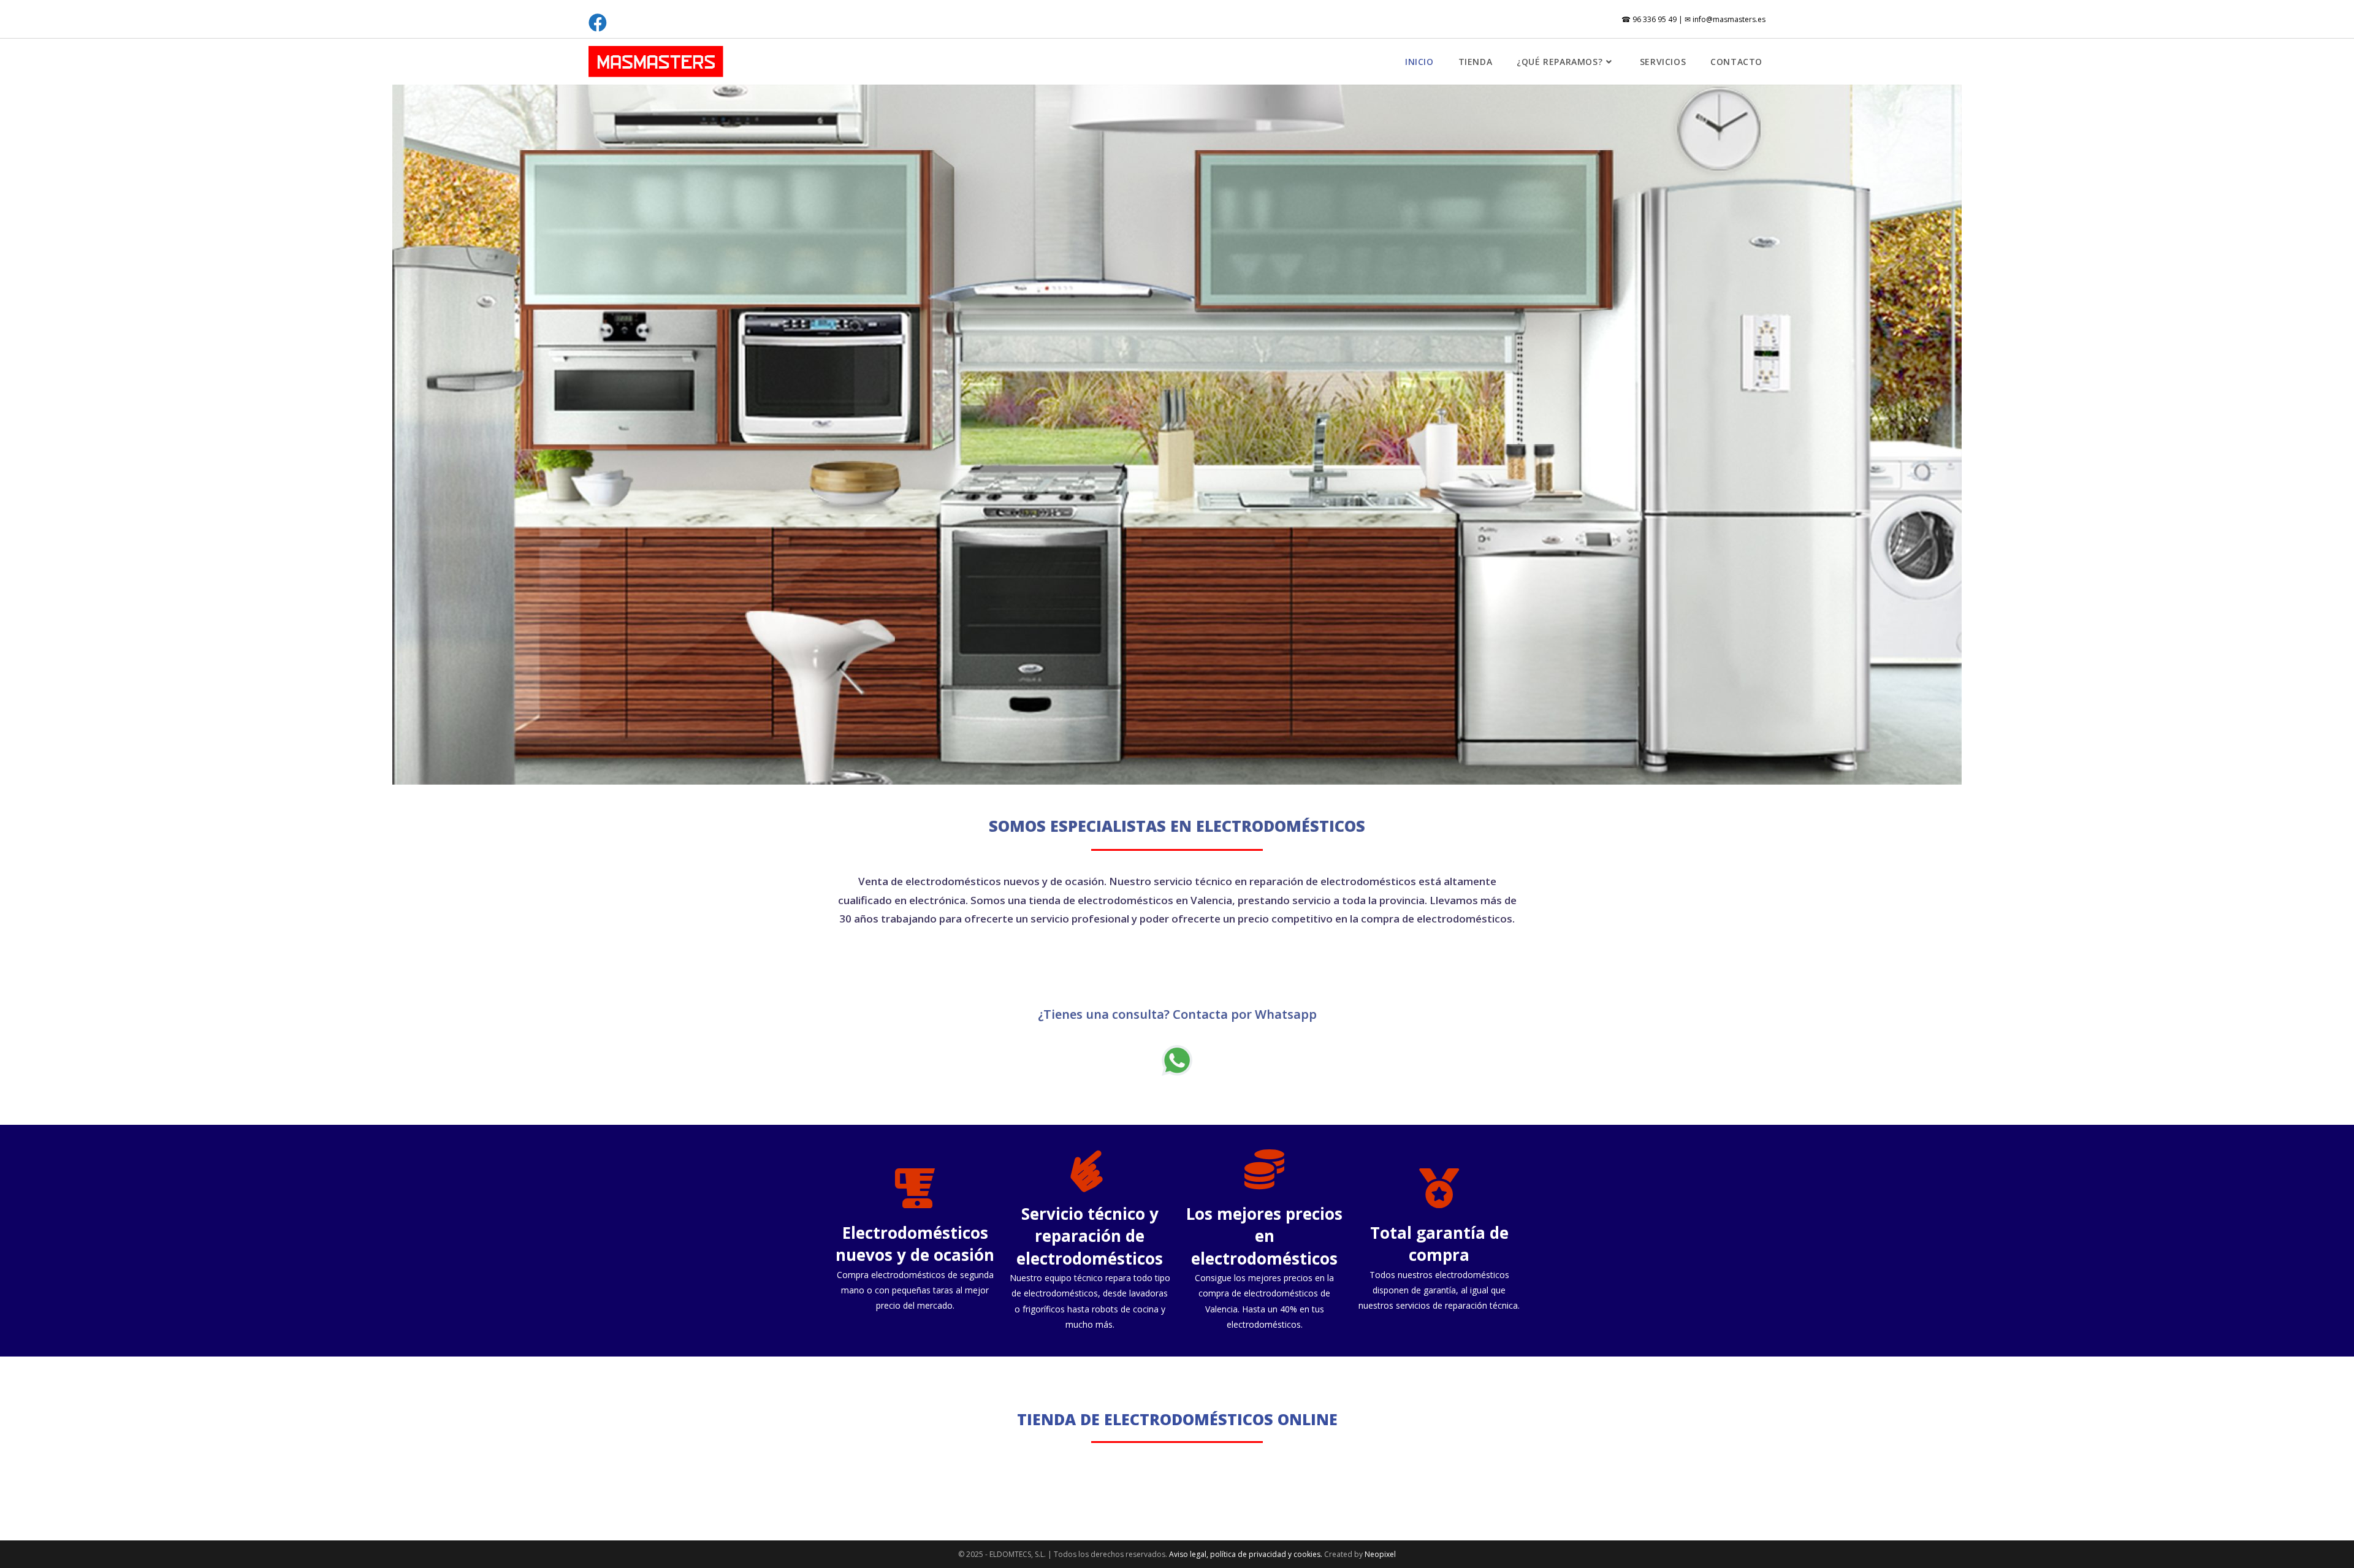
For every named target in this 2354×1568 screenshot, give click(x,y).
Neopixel (1380, 1554)
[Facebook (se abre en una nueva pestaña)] (600, 23)
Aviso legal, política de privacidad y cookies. (1247, 1554)
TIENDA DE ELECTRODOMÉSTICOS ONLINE (1177, 1419)
